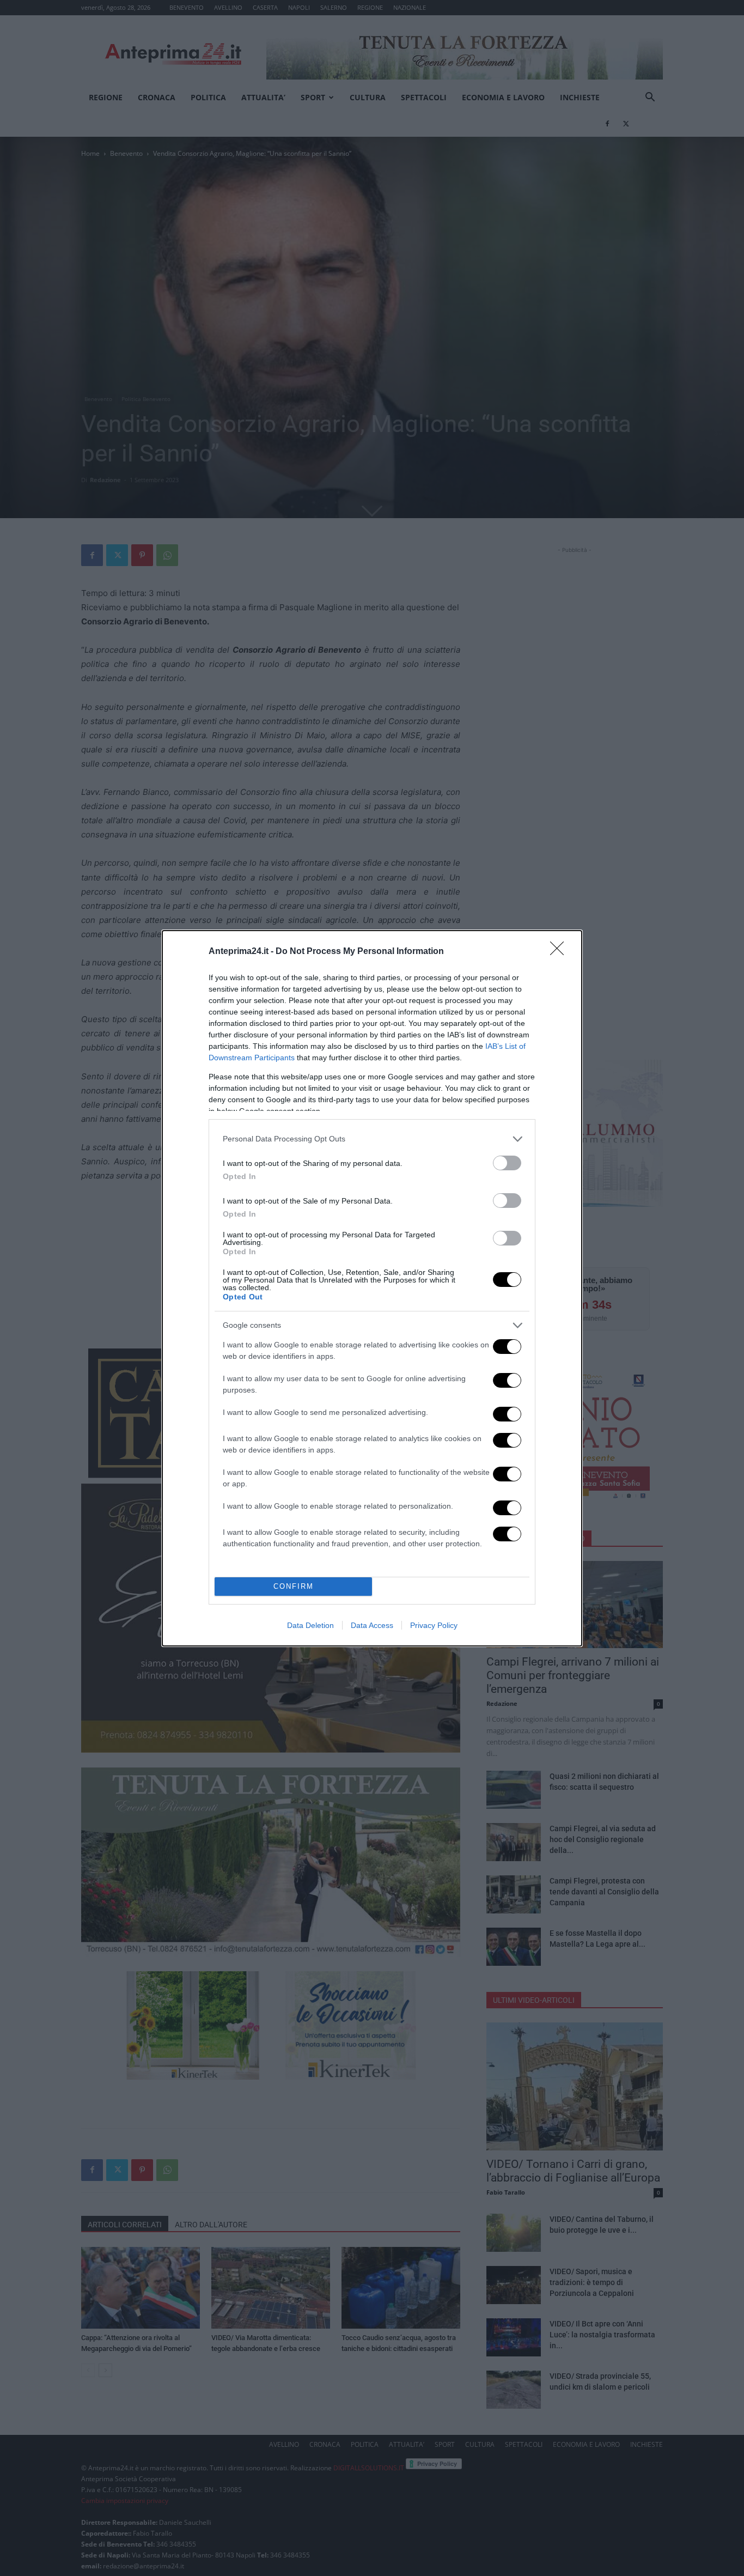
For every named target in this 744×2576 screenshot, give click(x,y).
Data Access (372, 1625)
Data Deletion (310, 1625)
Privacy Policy (434, 1625)
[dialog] (372, 1288)
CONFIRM (294, 1586)
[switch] (507, 1163)
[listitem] (372, 1139)
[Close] (560, 952)
